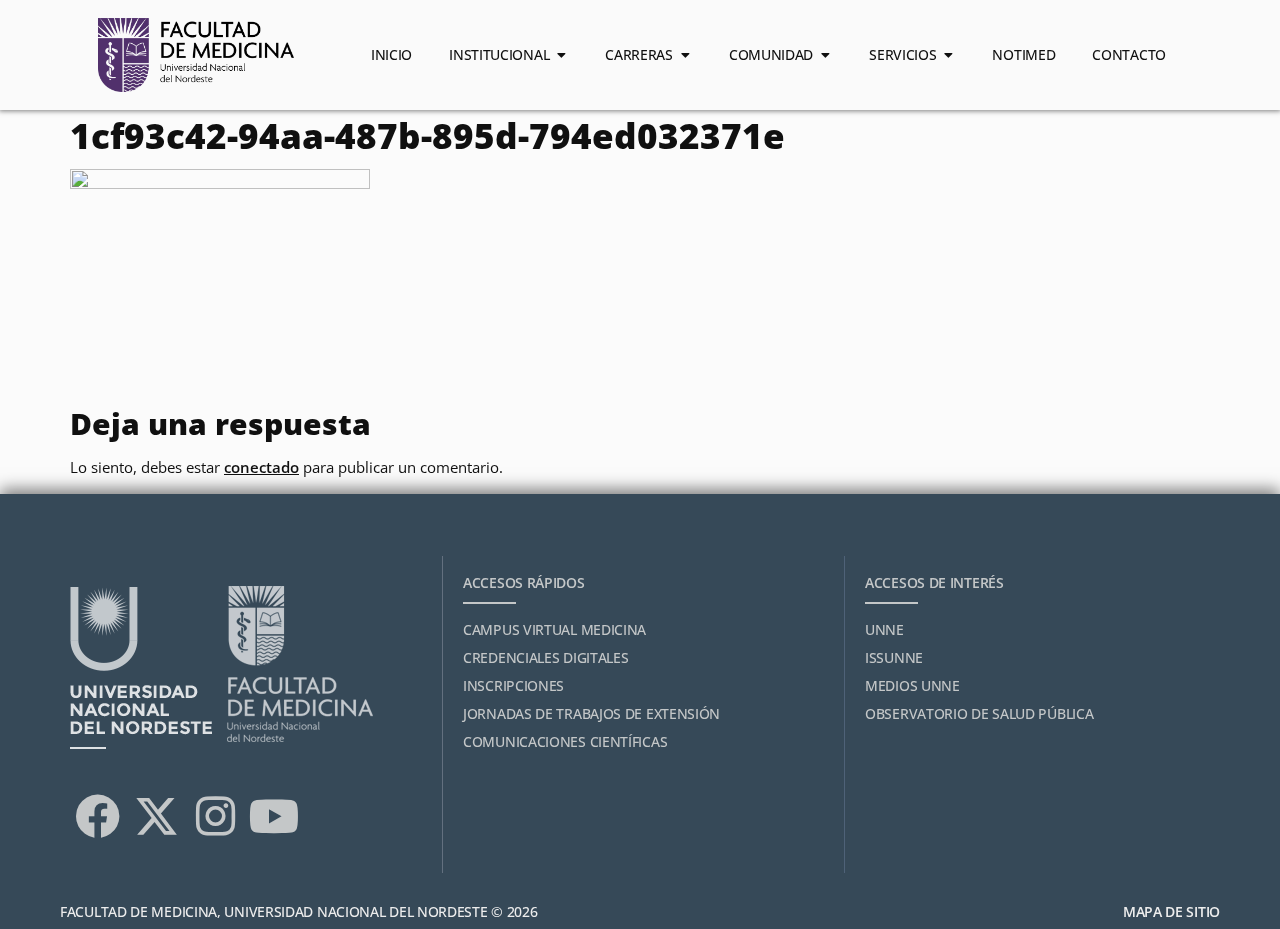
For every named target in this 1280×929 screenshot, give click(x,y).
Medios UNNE (912, 685)
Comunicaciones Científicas (565, 741)
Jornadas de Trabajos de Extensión (591, 713)
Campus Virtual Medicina (554, 629)
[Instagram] (215, 816)
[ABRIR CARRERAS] (685, 55)
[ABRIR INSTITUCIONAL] (561, 55)
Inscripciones (513, 685)
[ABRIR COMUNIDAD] (825, 55)
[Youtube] (274, 816)
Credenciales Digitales (545, 657)
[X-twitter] (156, 816)
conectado (261, 467)
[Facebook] (97, 816)
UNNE (884, 629)
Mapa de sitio (1171, 911)
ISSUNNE (894, 657)
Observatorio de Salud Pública (979, 713)
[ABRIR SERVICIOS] (948, 55)
